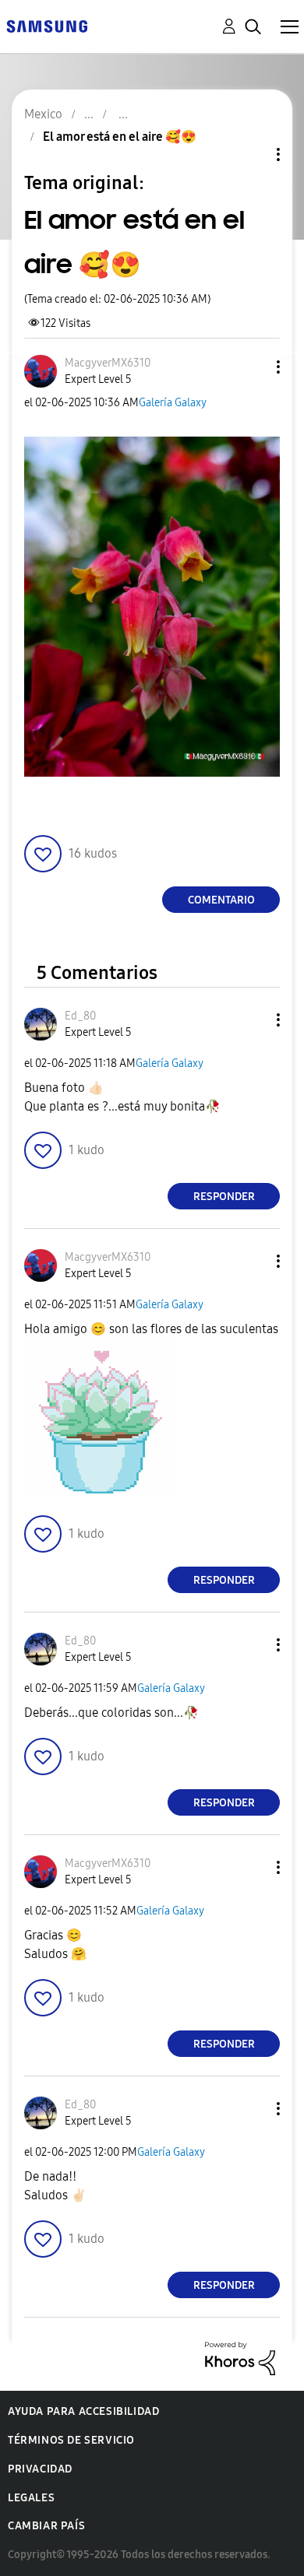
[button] (253, 367)
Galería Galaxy (173, 403)
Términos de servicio (71, 2440)
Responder (224, 1197)
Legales (31, 2498)
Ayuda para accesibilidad (83, 2411)
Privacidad (40, 2469)
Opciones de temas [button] (252, 154)
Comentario (221, 900)
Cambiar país (46, 2526)
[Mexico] (47, 25)
